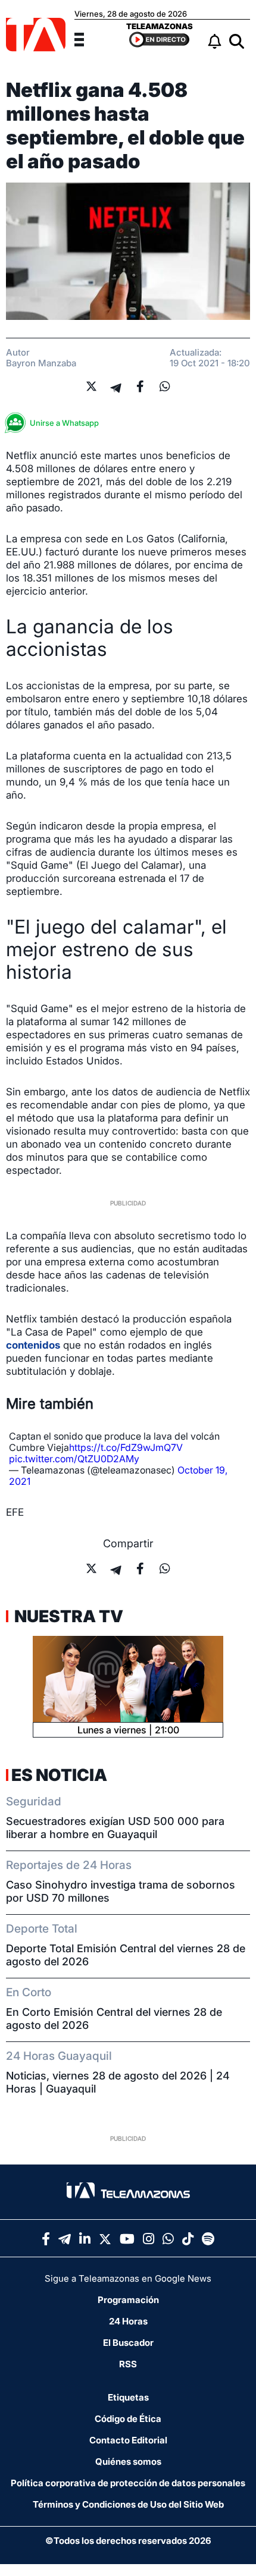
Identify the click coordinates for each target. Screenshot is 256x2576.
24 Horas (128, 2321)
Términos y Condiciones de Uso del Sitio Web (128, 2504)
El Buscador (128, 2343)
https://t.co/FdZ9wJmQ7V (126, 1447)
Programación (128, 2300)
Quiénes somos (128, 2462)
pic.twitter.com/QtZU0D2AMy (74, 1459)
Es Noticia (59, 1775)
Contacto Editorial (128, 2440)
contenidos (33, 1345)
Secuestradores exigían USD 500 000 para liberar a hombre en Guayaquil (115, 1828)
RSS (128, 2364)
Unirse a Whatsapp (64, 423)
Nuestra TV (67, 1616)
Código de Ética (128, 2419)
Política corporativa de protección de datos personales (128, 2483)
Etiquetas (128, 2397)
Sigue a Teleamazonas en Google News (128, 2278)
